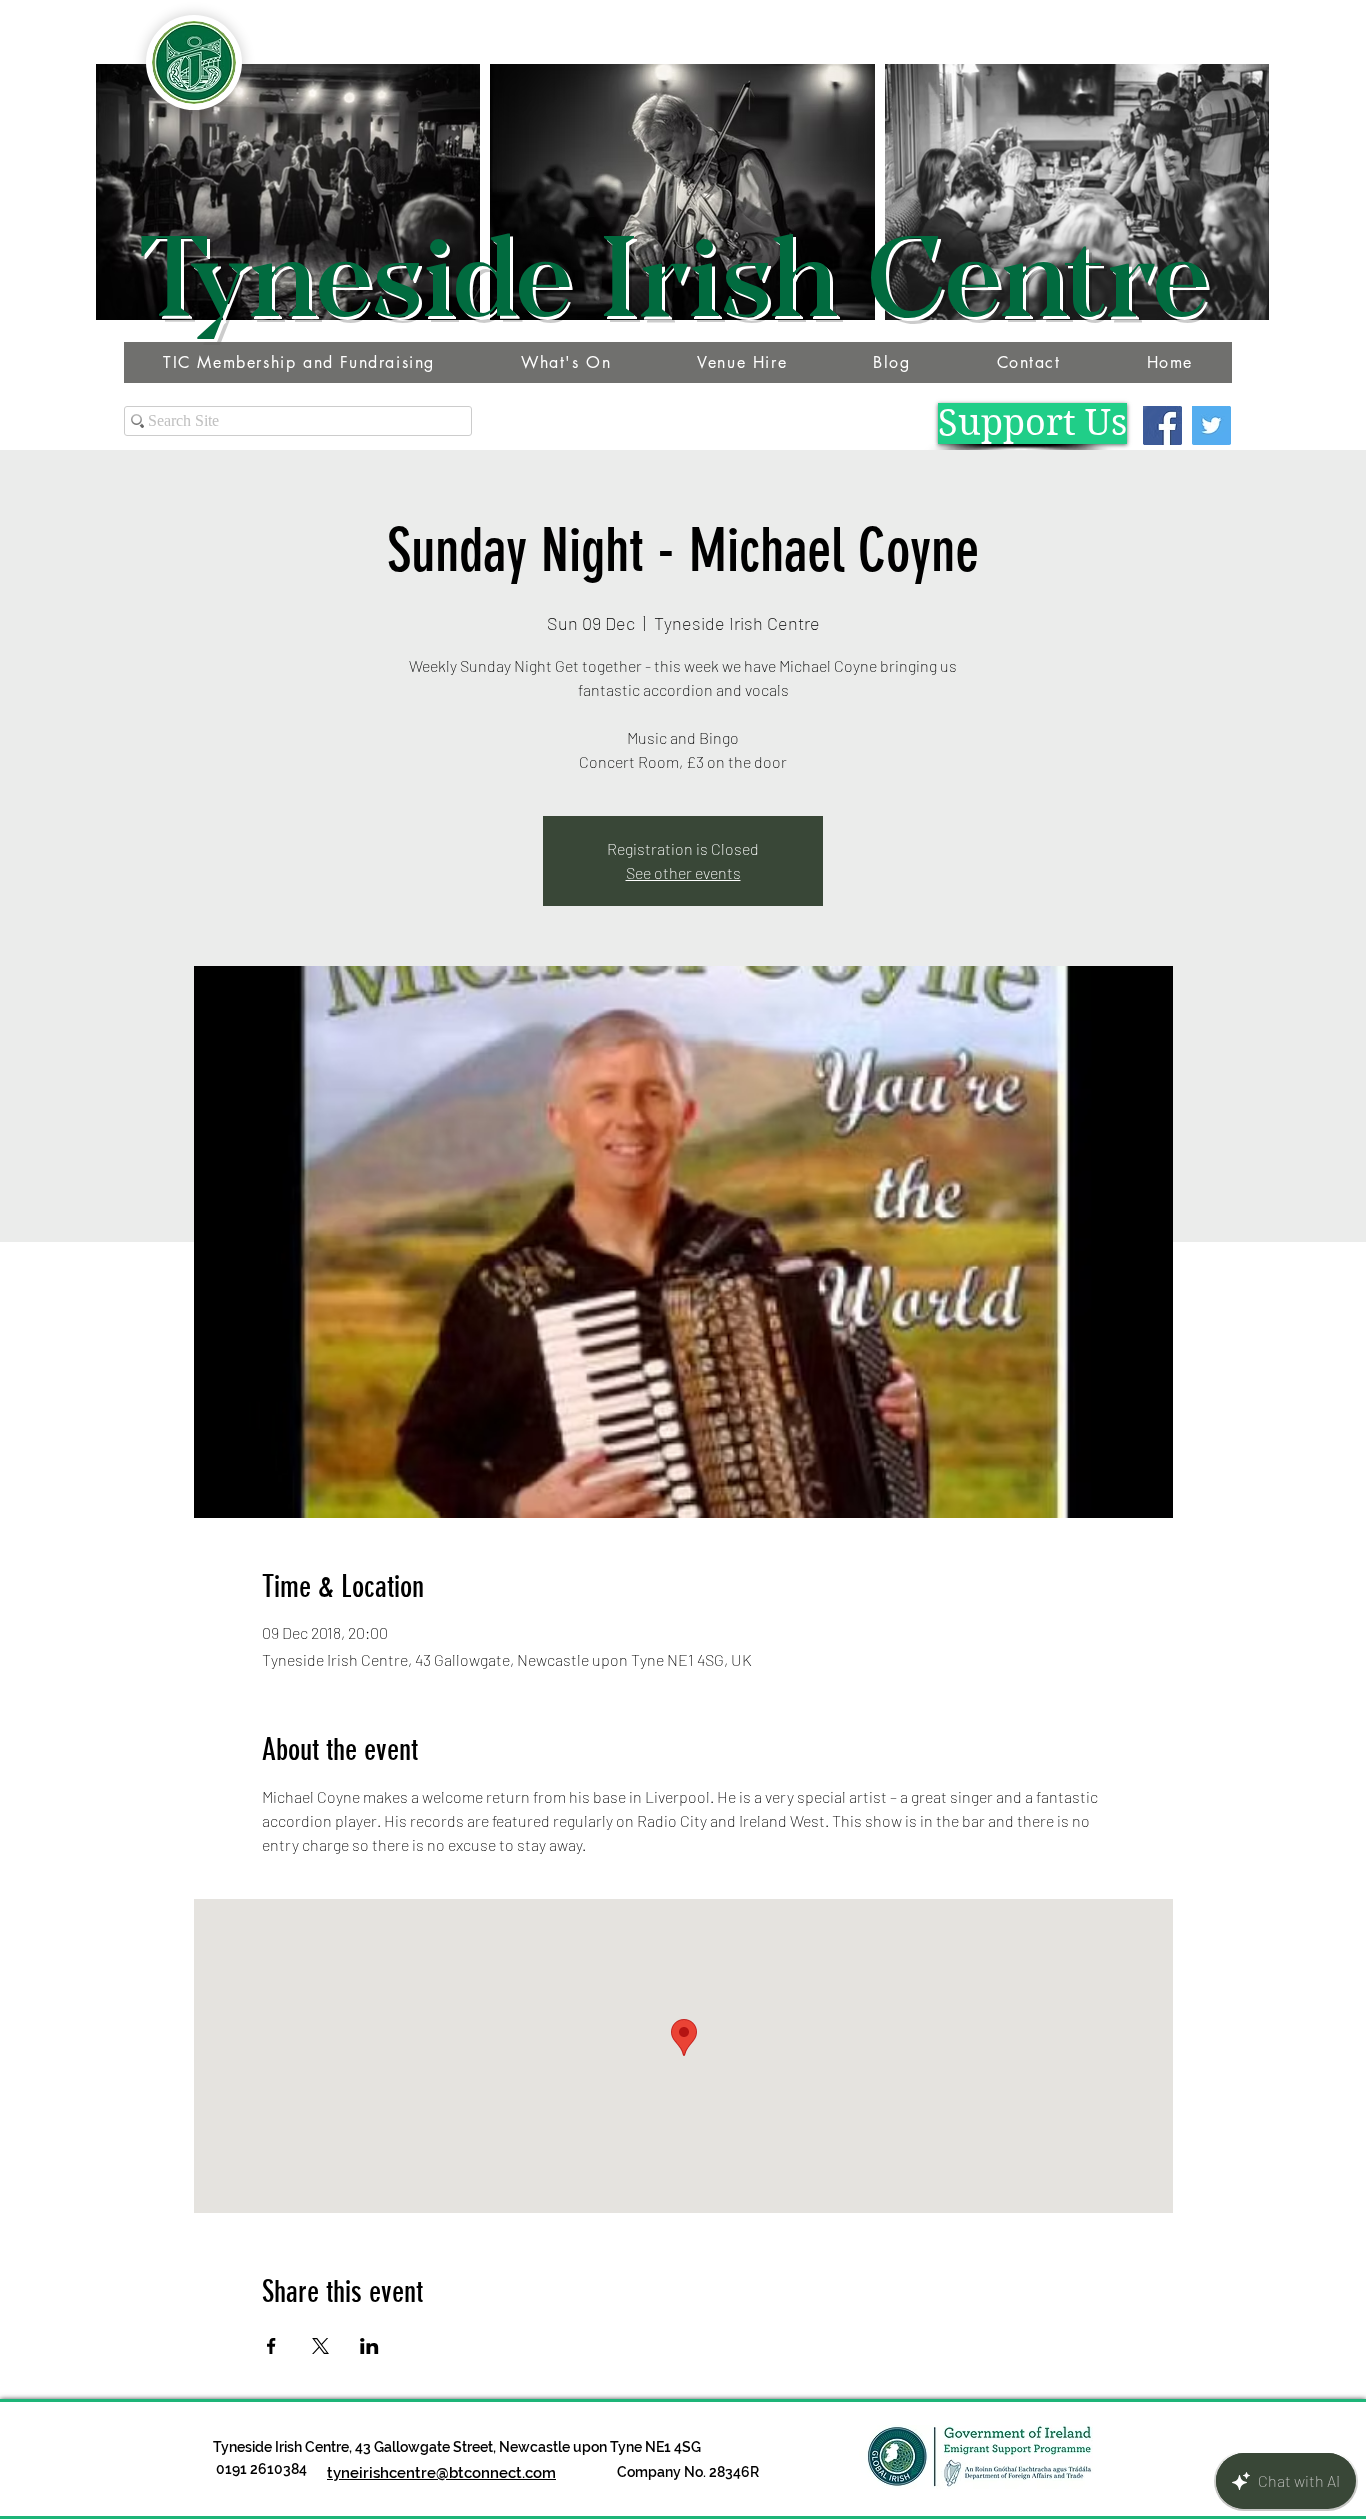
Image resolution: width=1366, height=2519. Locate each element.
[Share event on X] (320, 2346)
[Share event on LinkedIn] (369, 2346)
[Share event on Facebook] (271, 2346)
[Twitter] (1211, 425)
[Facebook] (1162, 425)
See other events (683, 872)
